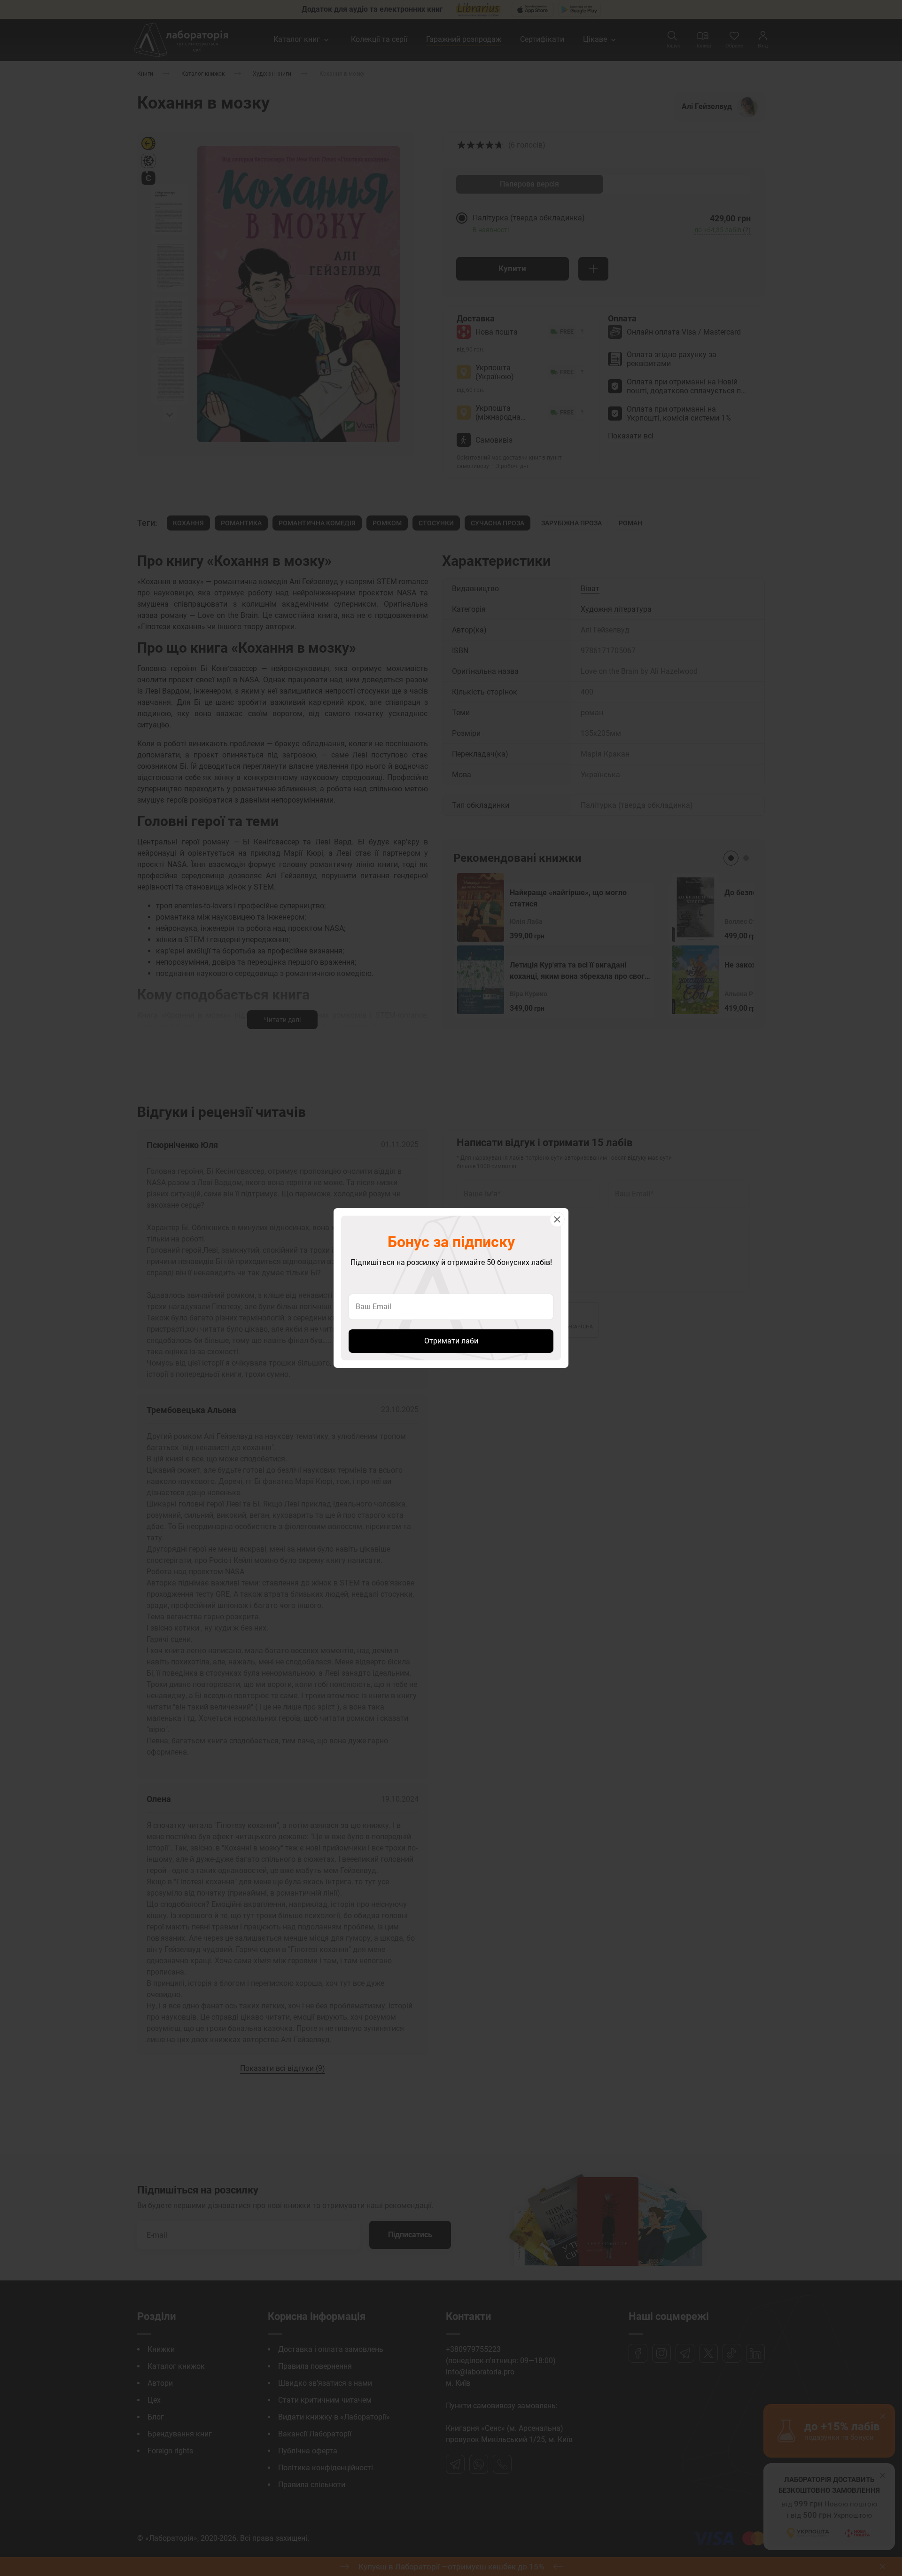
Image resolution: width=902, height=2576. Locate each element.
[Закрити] (557, 1219)
